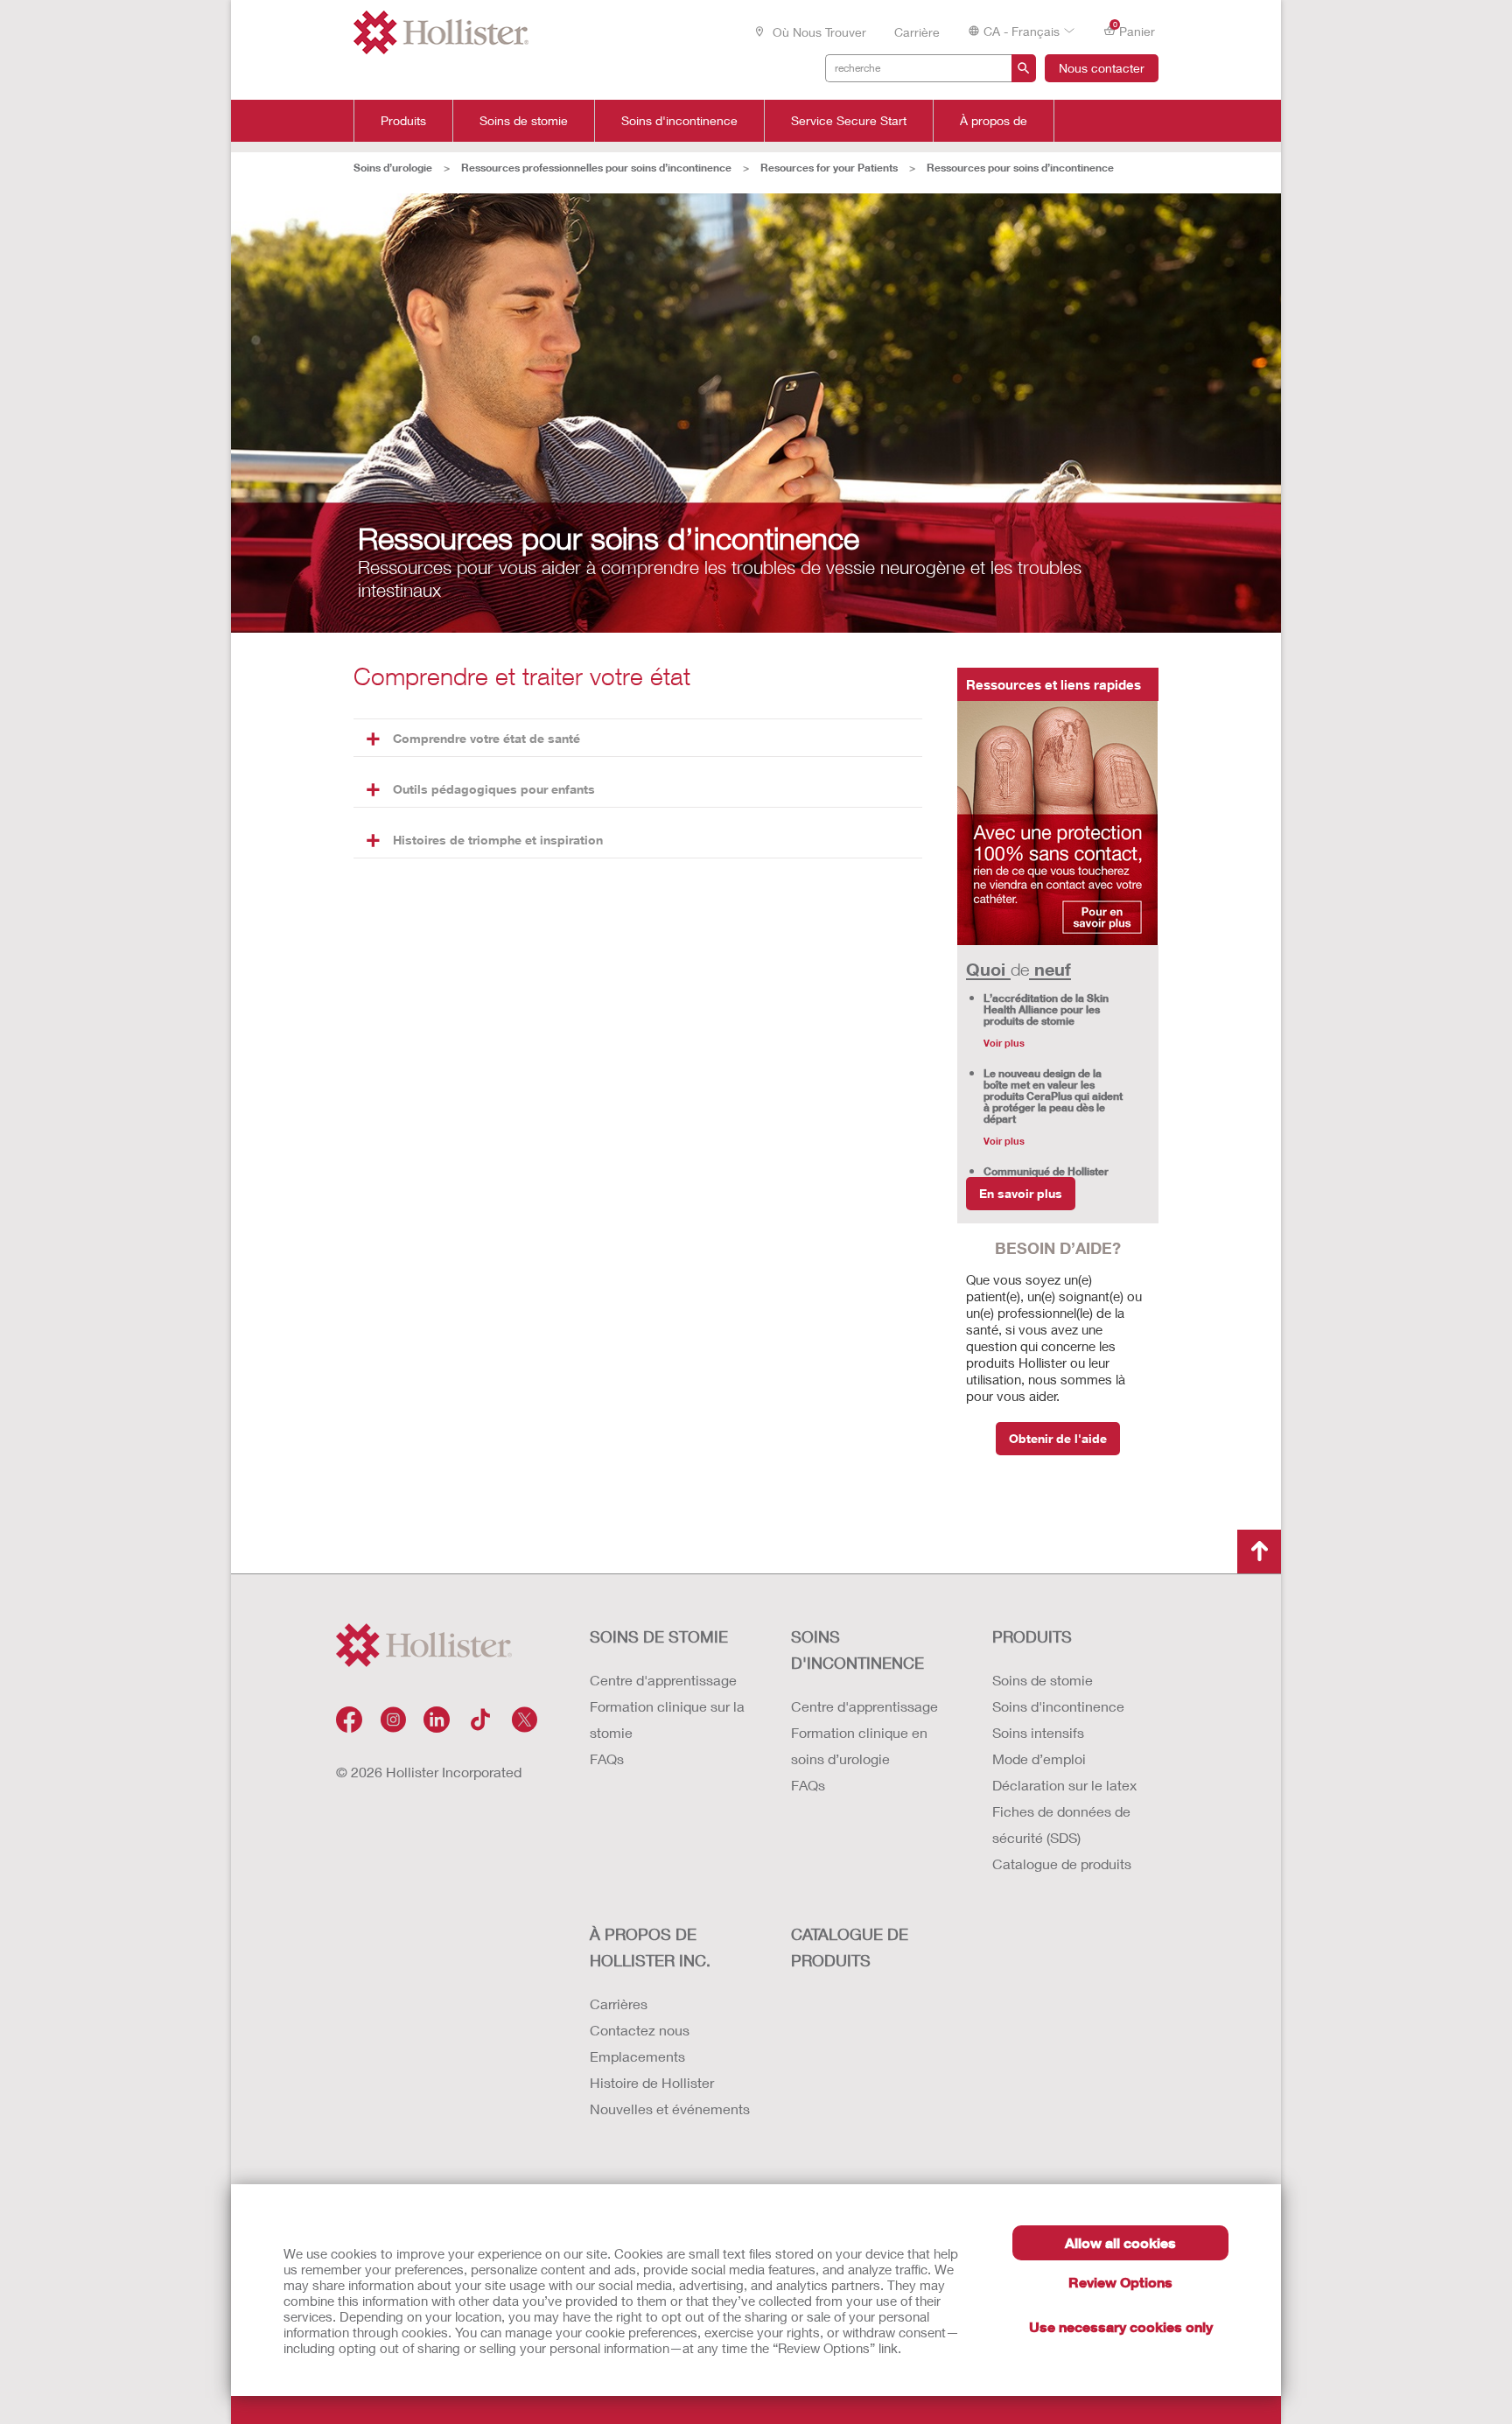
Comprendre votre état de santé (486, 738)
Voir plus (1004, 1043)
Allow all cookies (1120, 2242)
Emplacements (637, 2056)
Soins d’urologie (393, 168)
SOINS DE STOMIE (659, 1636)
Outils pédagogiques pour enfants (494, 789)
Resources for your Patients (829, 168)
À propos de (994, 121)
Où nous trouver (818, 32)
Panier (1134, 30)
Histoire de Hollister (652, 2082)
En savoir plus (1021, 1193)
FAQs (607, 1758)
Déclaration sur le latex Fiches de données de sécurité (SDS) (1064, 1811)
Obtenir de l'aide (1058, 1438)
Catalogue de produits (1062, 1864)
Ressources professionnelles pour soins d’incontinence (596, 168)
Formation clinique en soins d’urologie (859, 1745)
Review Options (1120, 2282)
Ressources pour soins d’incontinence (1020, 168)
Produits (403, 121)
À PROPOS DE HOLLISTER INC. (650, 1947)
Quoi (988, 969)
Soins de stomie (524, 121)
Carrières (619, 2004)
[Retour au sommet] (1259, 1552)
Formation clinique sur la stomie (667, 1719)
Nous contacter (1102, 68)
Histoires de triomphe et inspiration (498, 840)
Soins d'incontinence (679, 121)
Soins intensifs (1038, 1732)
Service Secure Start (849, 121)
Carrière (917, 32)
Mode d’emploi (1039, 1758)
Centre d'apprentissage (663, 1680)
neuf (1050, 969)
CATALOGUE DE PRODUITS (850, 1947)
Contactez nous (640, 2030)
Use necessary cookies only (1121, 2326)
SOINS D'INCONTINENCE (857, 1650)
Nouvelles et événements (670, 2109)
